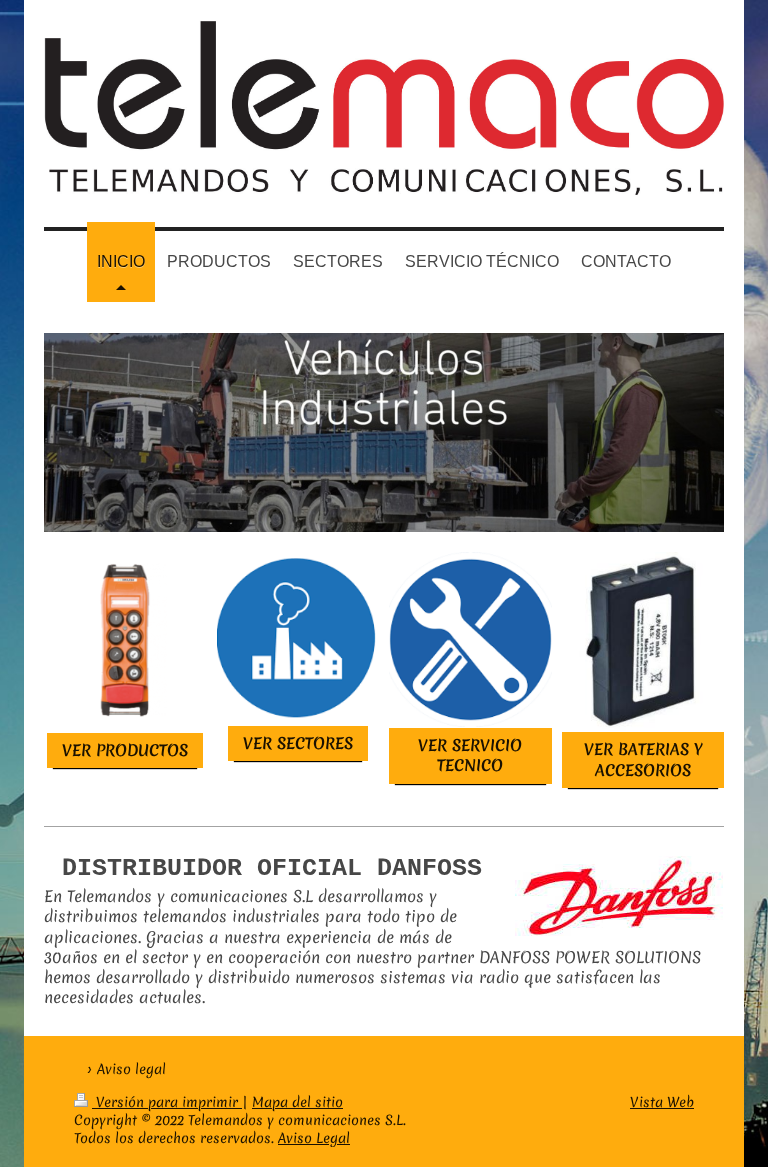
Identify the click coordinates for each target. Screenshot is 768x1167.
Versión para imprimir (167, 1102)
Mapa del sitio (297, 1102)
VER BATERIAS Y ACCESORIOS (643, 759)
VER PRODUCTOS (125, 750)
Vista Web (662, 1102)
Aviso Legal (314, 1138)
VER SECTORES (298, 743)
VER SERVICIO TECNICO (470, 755)
